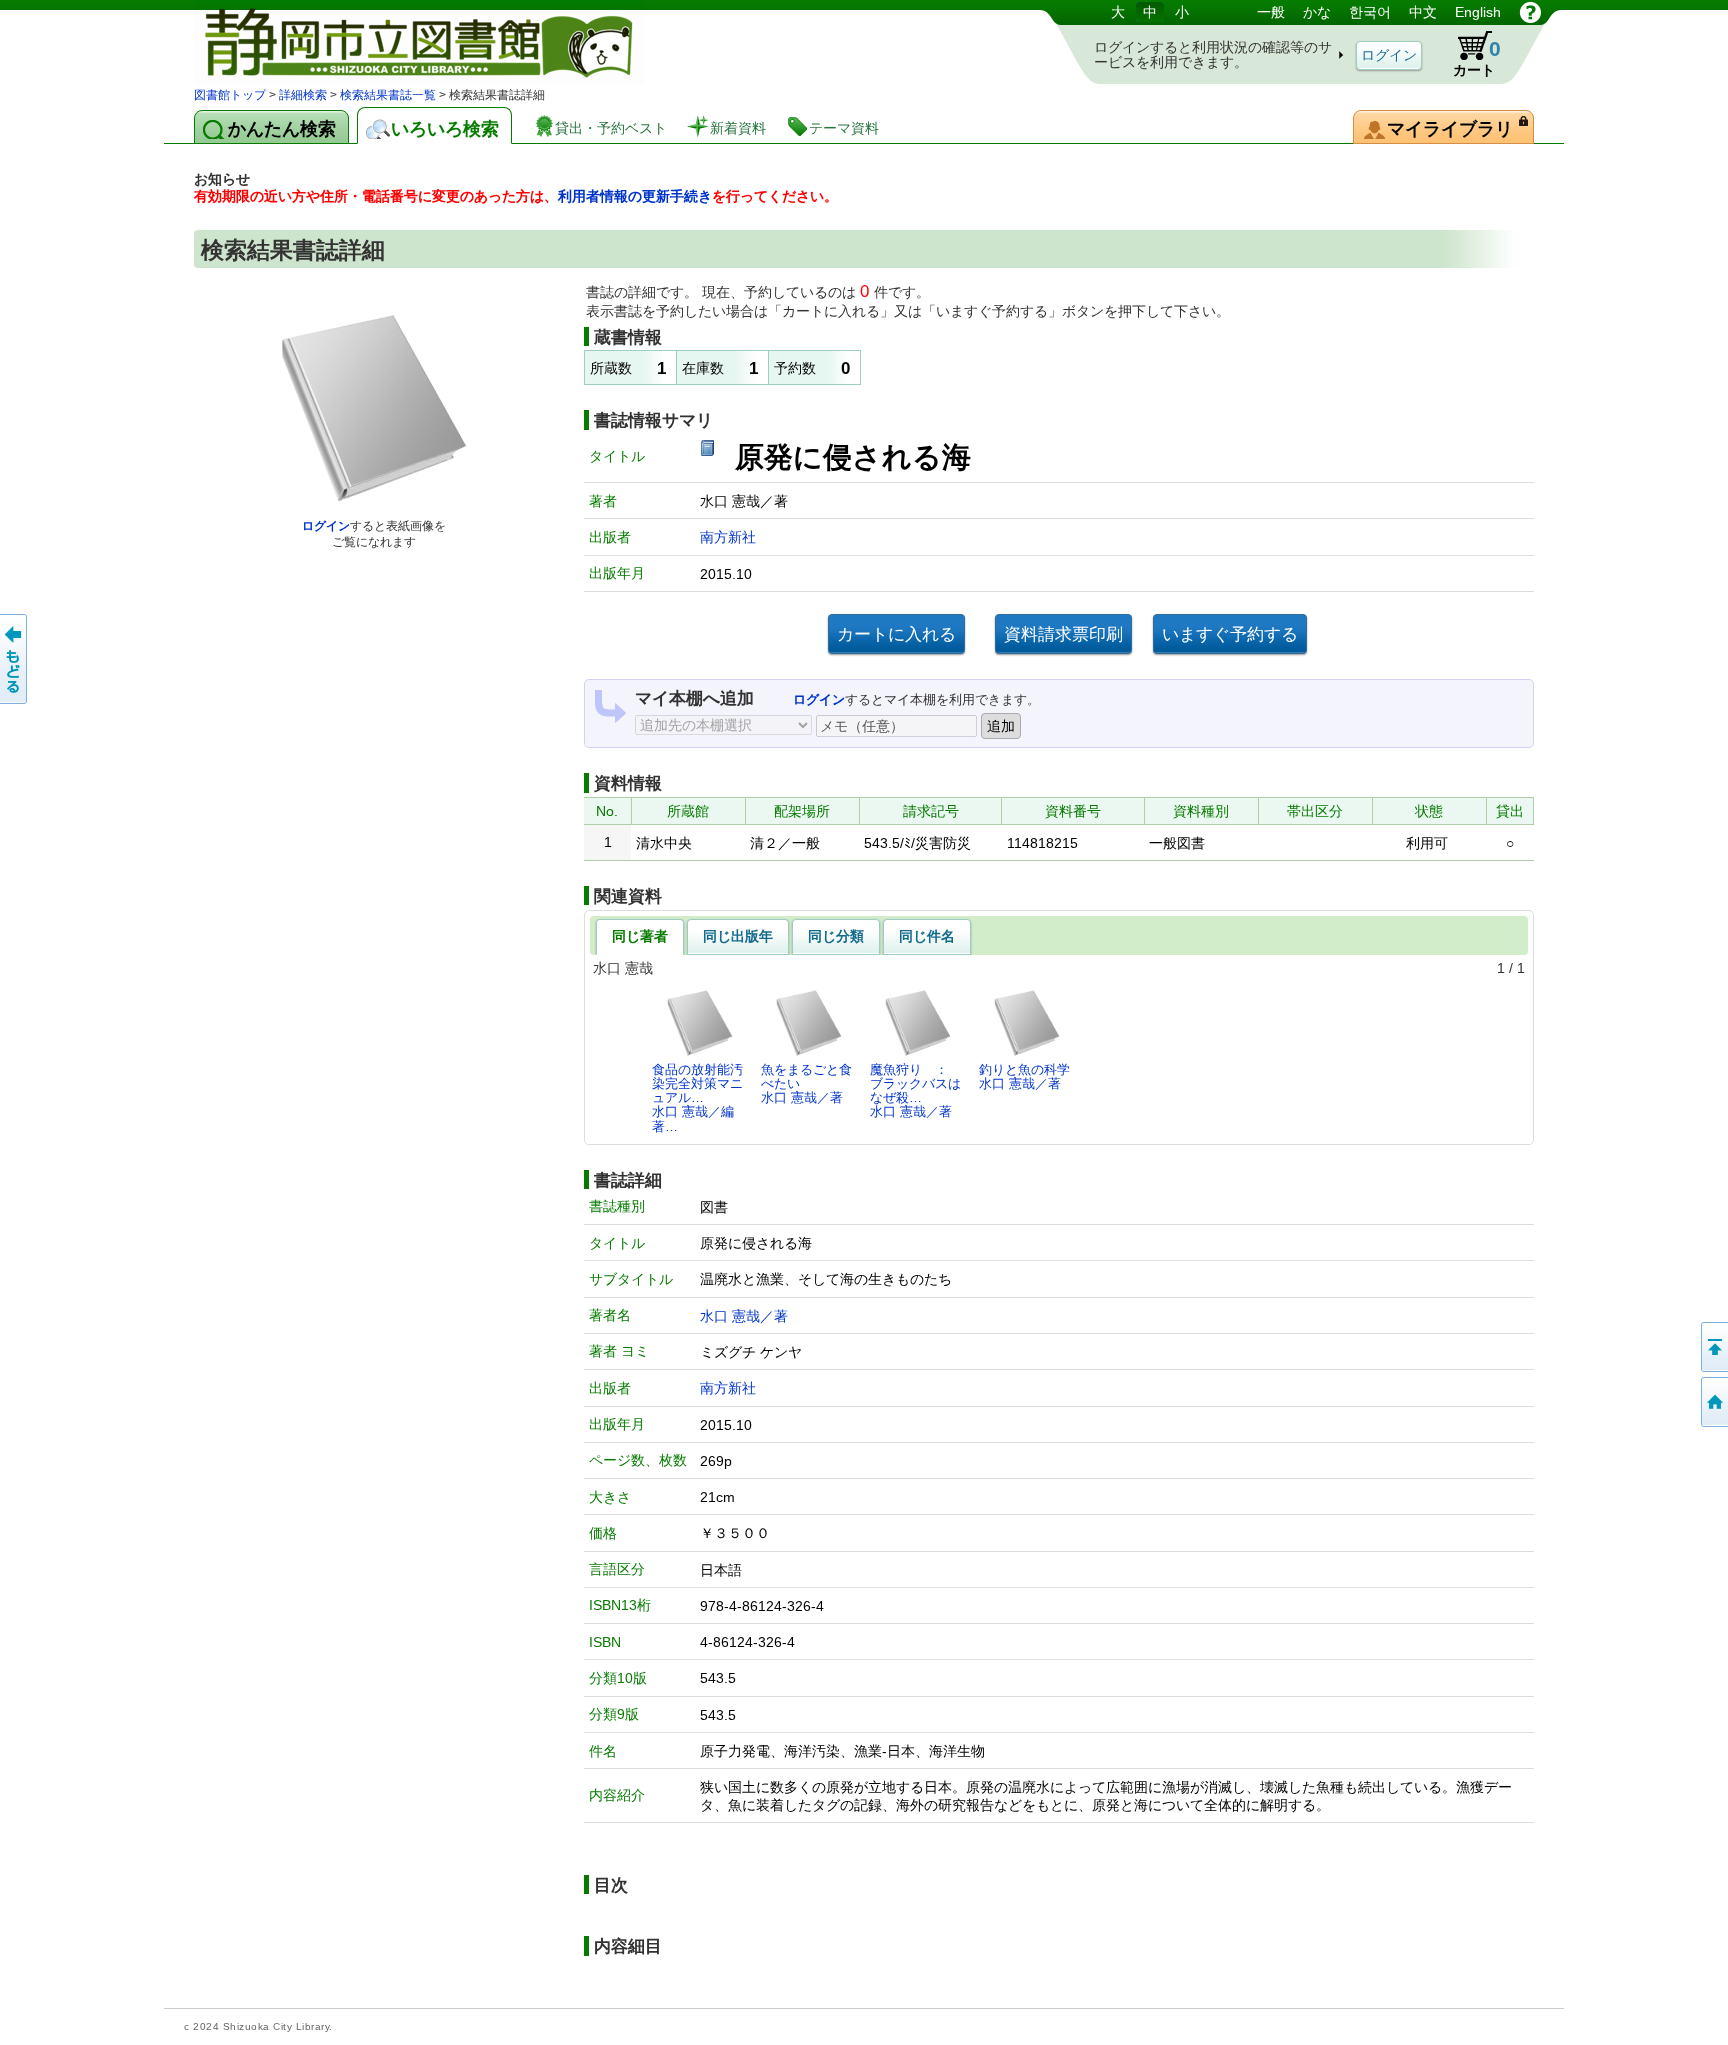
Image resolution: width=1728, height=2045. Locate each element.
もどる (15, 659)
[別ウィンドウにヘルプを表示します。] (1530, 12)
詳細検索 (303, 95)
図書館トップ (230, 95)
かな (1317, 12)
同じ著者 (640, 936)
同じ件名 (927, 936)
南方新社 (728, 537)
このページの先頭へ (1713, 1347)
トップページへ (1713, 1402)
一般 (1271, 12)
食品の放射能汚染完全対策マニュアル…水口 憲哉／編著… (697, 1098)
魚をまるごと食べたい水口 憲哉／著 (806, 1084)
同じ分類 (836, 936)
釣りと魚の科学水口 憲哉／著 (1024, 1076)
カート (1477, 57)
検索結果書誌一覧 (388, 95)
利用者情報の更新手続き (635, 196)
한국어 (1370, 12)
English (1478, 12)
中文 (1423, 12)
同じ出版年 (738, 936)
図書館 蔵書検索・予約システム (404, 42)
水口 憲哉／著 (744, 1316)
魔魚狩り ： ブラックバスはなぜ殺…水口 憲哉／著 (915, 1091)
